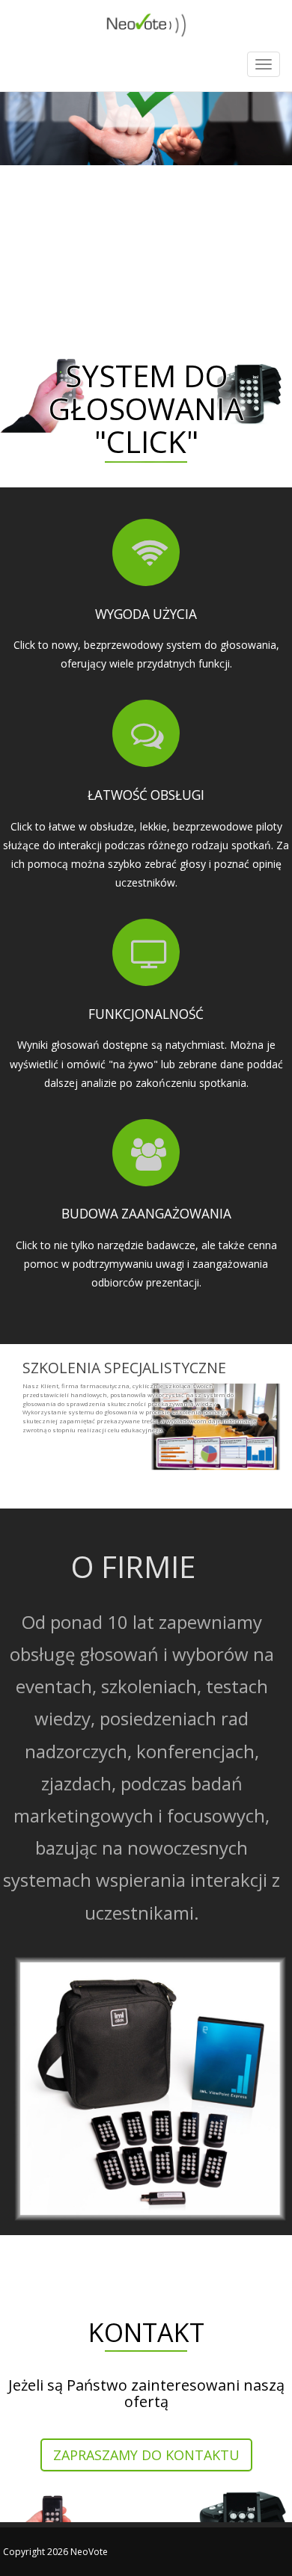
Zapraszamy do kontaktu (146, 2455)
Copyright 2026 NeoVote (55, 2552)
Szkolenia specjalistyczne (124, 1368)
